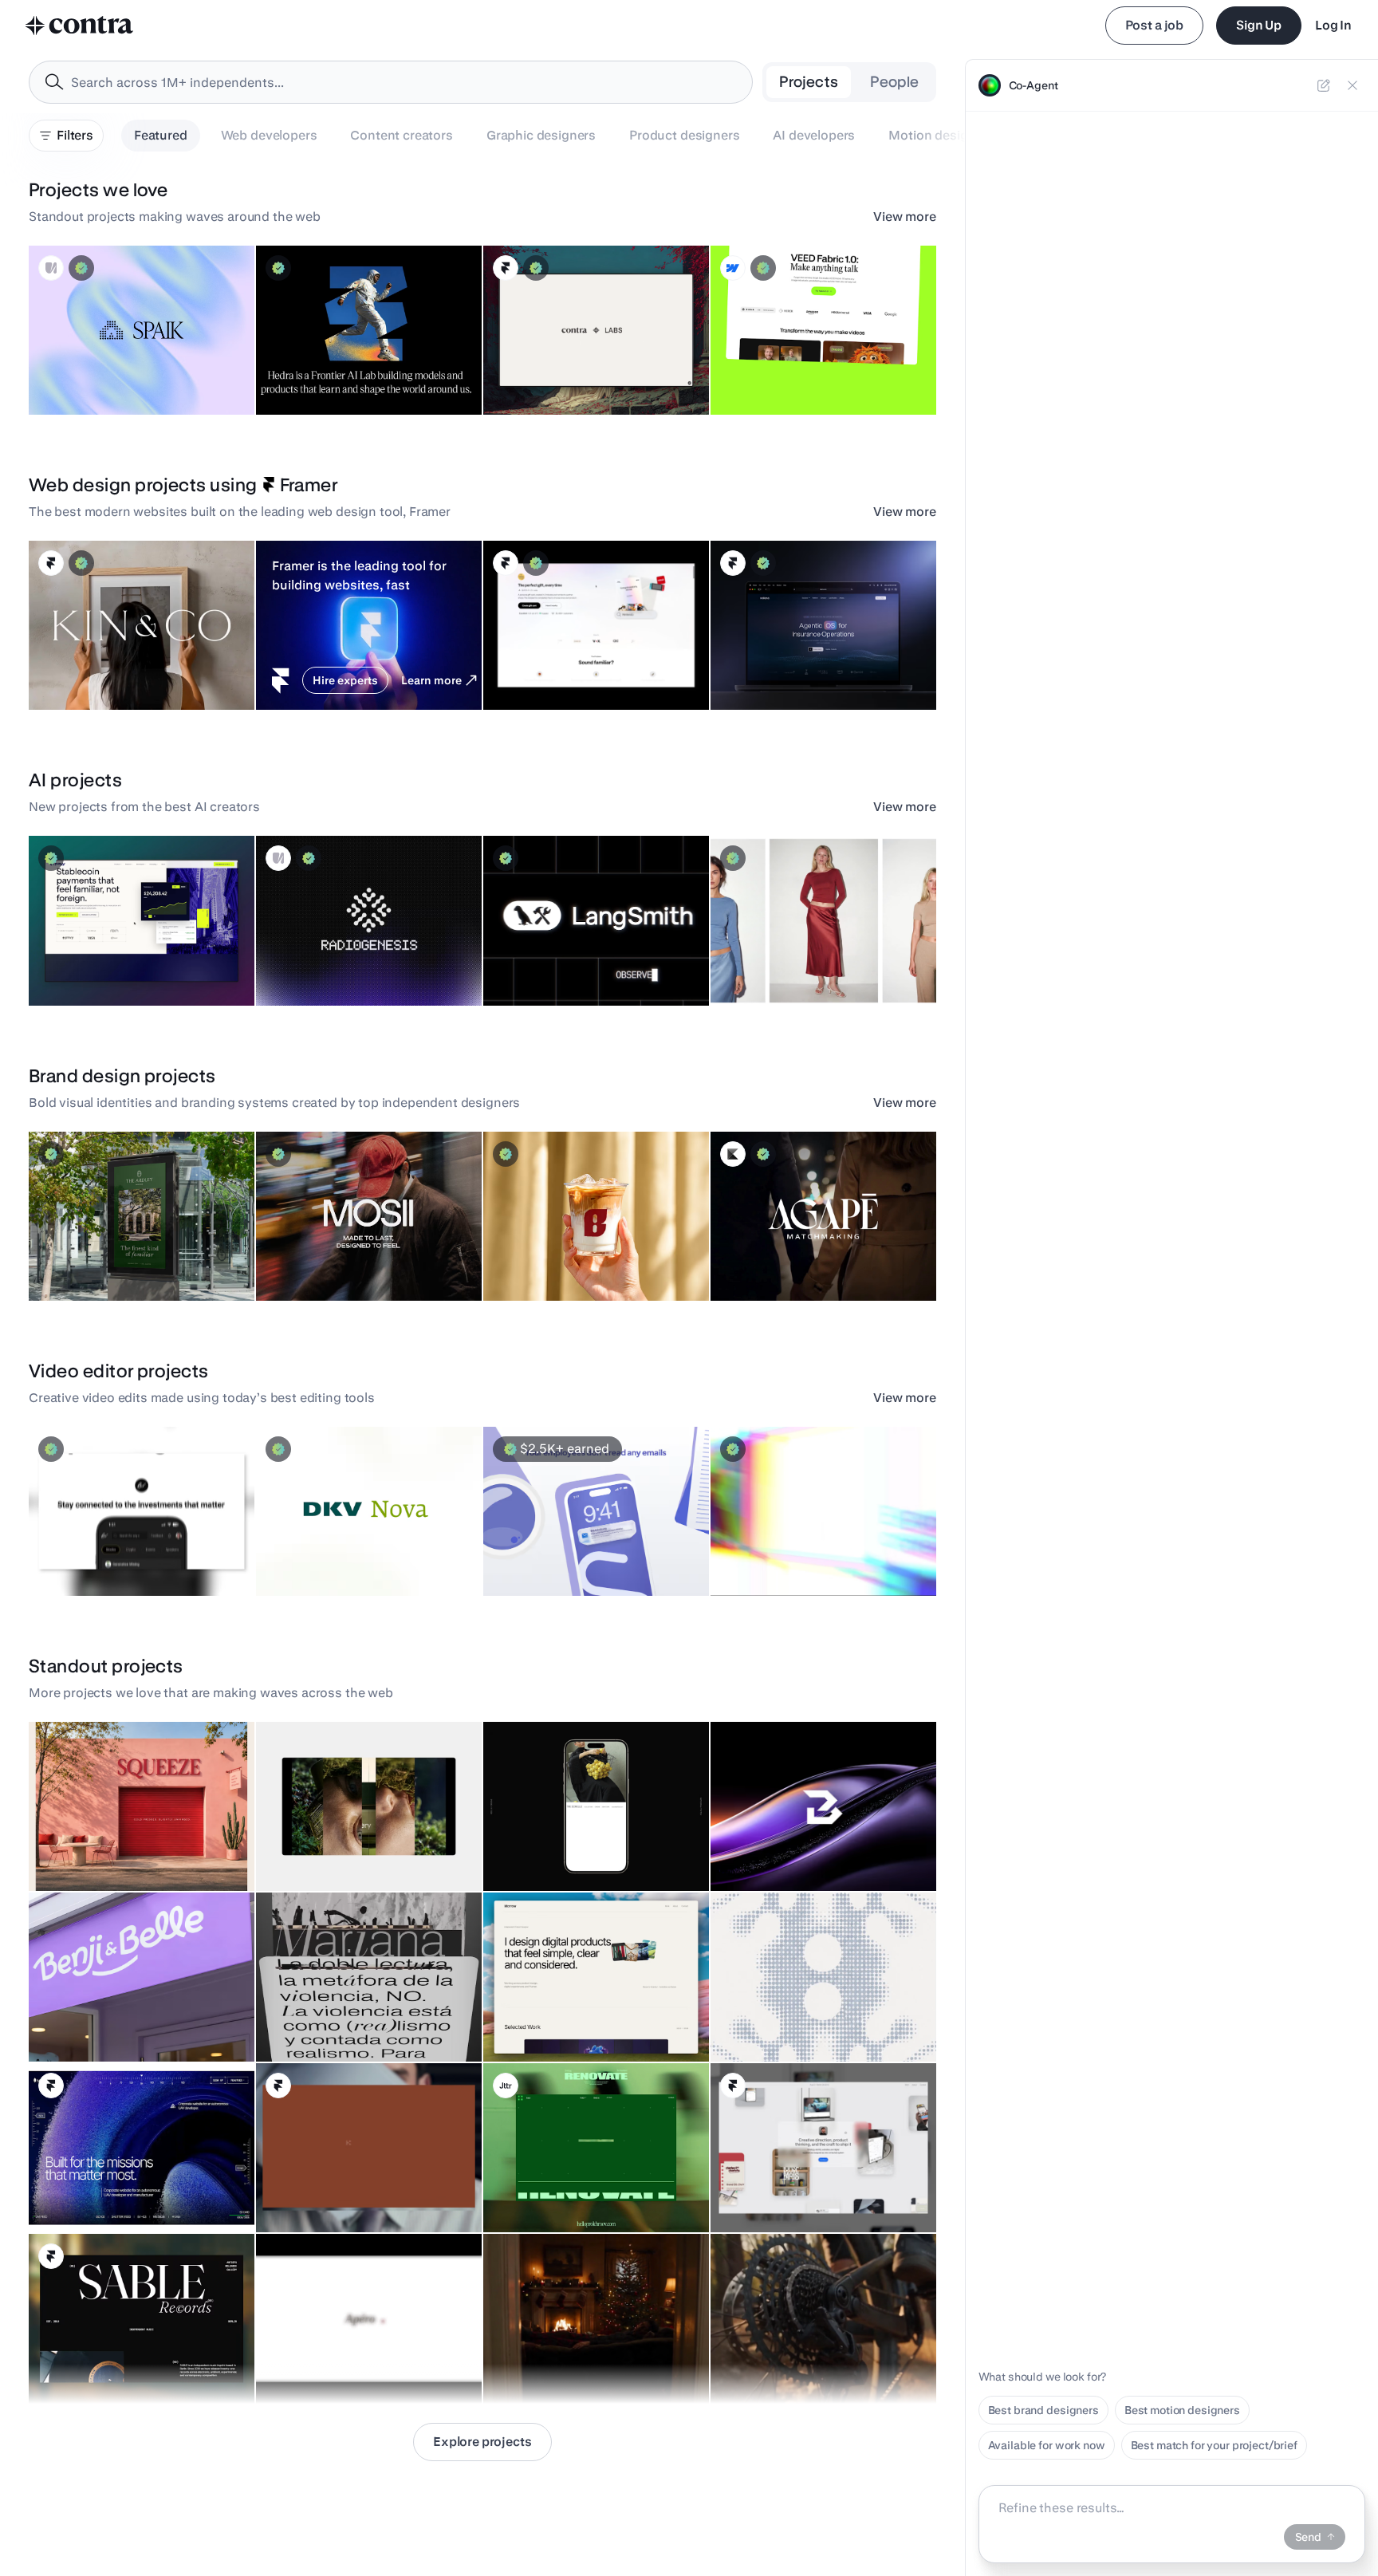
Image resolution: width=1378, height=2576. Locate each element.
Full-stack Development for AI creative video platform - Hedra (364, 367)
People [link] (894, 82)
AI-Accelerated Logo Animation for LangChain (573, 958)
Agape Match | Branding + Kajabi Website (787, 1253)
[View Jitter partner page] (506, 2086)
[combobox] (391, 82)
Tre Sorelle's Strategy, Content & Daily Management (575, 1843)
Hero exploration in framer (105, 2192)
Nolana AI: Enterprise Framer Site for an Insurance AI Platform (820, 662)
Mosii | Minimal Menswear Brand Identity (333, 1253)
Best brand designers (1043, 2410)
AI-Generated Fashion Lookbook (803, 966)
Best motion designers (1182, 2410)
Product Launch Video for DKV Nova (357, 1556)
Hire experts (345, 680)
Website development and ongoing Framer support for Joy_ (583, 662)
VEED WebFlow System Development (816, 375)
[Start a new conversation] (1324, 85)
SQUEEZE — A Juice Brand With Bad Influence (119, 1843)
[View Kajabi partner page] (733, 1154)
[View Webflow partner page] (733, 268)
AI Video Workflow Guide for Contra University (792, 1548)
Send (1308, 2537)
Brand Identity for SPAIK (100, 375)
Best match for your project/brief (1214, 2445)
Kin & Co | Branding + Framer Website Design (111, 662)
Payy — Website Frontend (105, 966)
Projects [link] (809, 82)
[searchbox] (404, 83)
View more (905, 217)
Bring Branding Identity (780, 1851)
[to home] (80, 26)
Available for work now (1047, 2445)
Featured (161, 135)
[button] (142, 330)
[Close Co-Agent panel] (1352, 85)
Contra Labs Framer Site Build (569, 375)
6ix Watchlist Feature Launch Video (129, 1556)
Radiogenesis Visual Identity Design (359, 966)
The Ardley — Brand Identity (110, 1261)
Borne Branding (532, 1261)
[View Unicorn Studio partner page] (51, 268)
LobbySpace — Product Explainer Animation (554, 1548)
